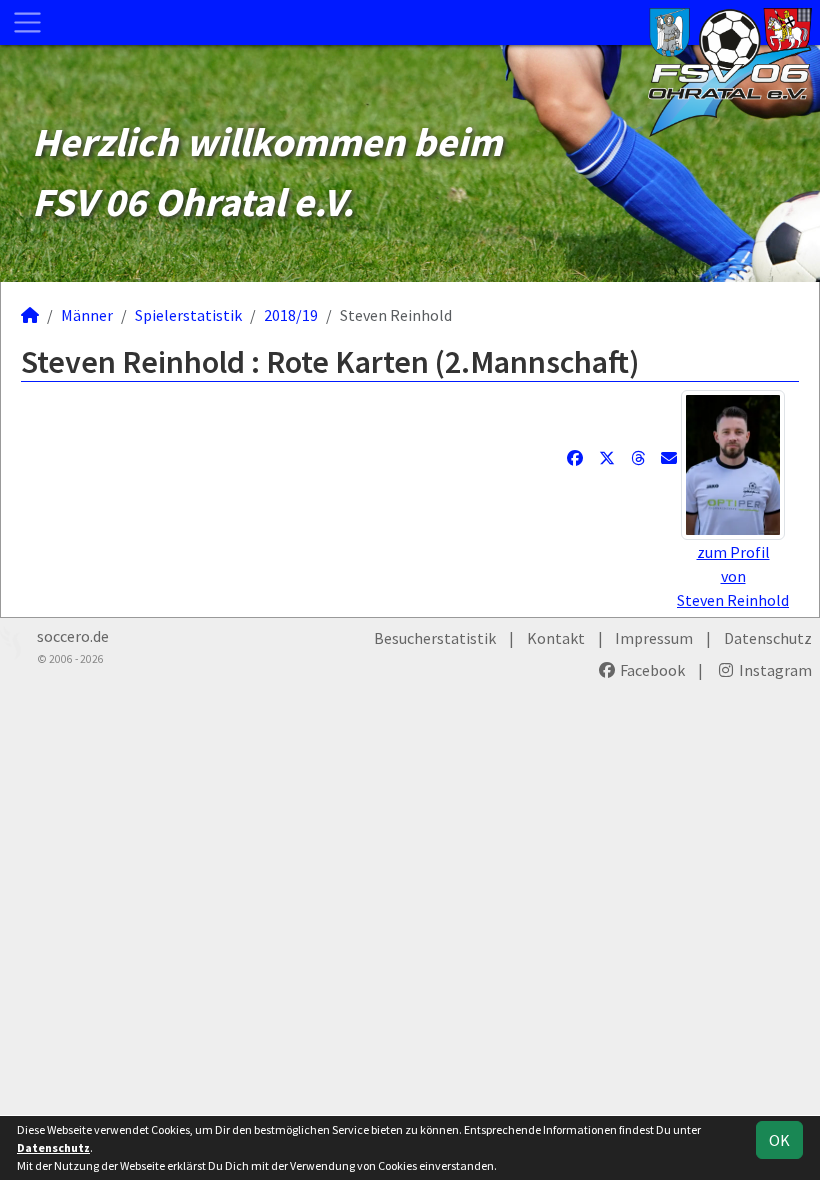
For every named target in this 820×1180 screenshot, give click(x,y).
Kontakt (556, 638)
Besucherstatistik (435, 638)
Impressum (654, 638)
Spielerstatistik (188, 315)
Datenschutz (768, 638)
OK (779, 1140)
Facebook (651, 670)
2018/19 (291, 315)
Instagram (774, 670)
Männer (87, 315)
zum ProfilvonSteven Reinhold (733, 576)
